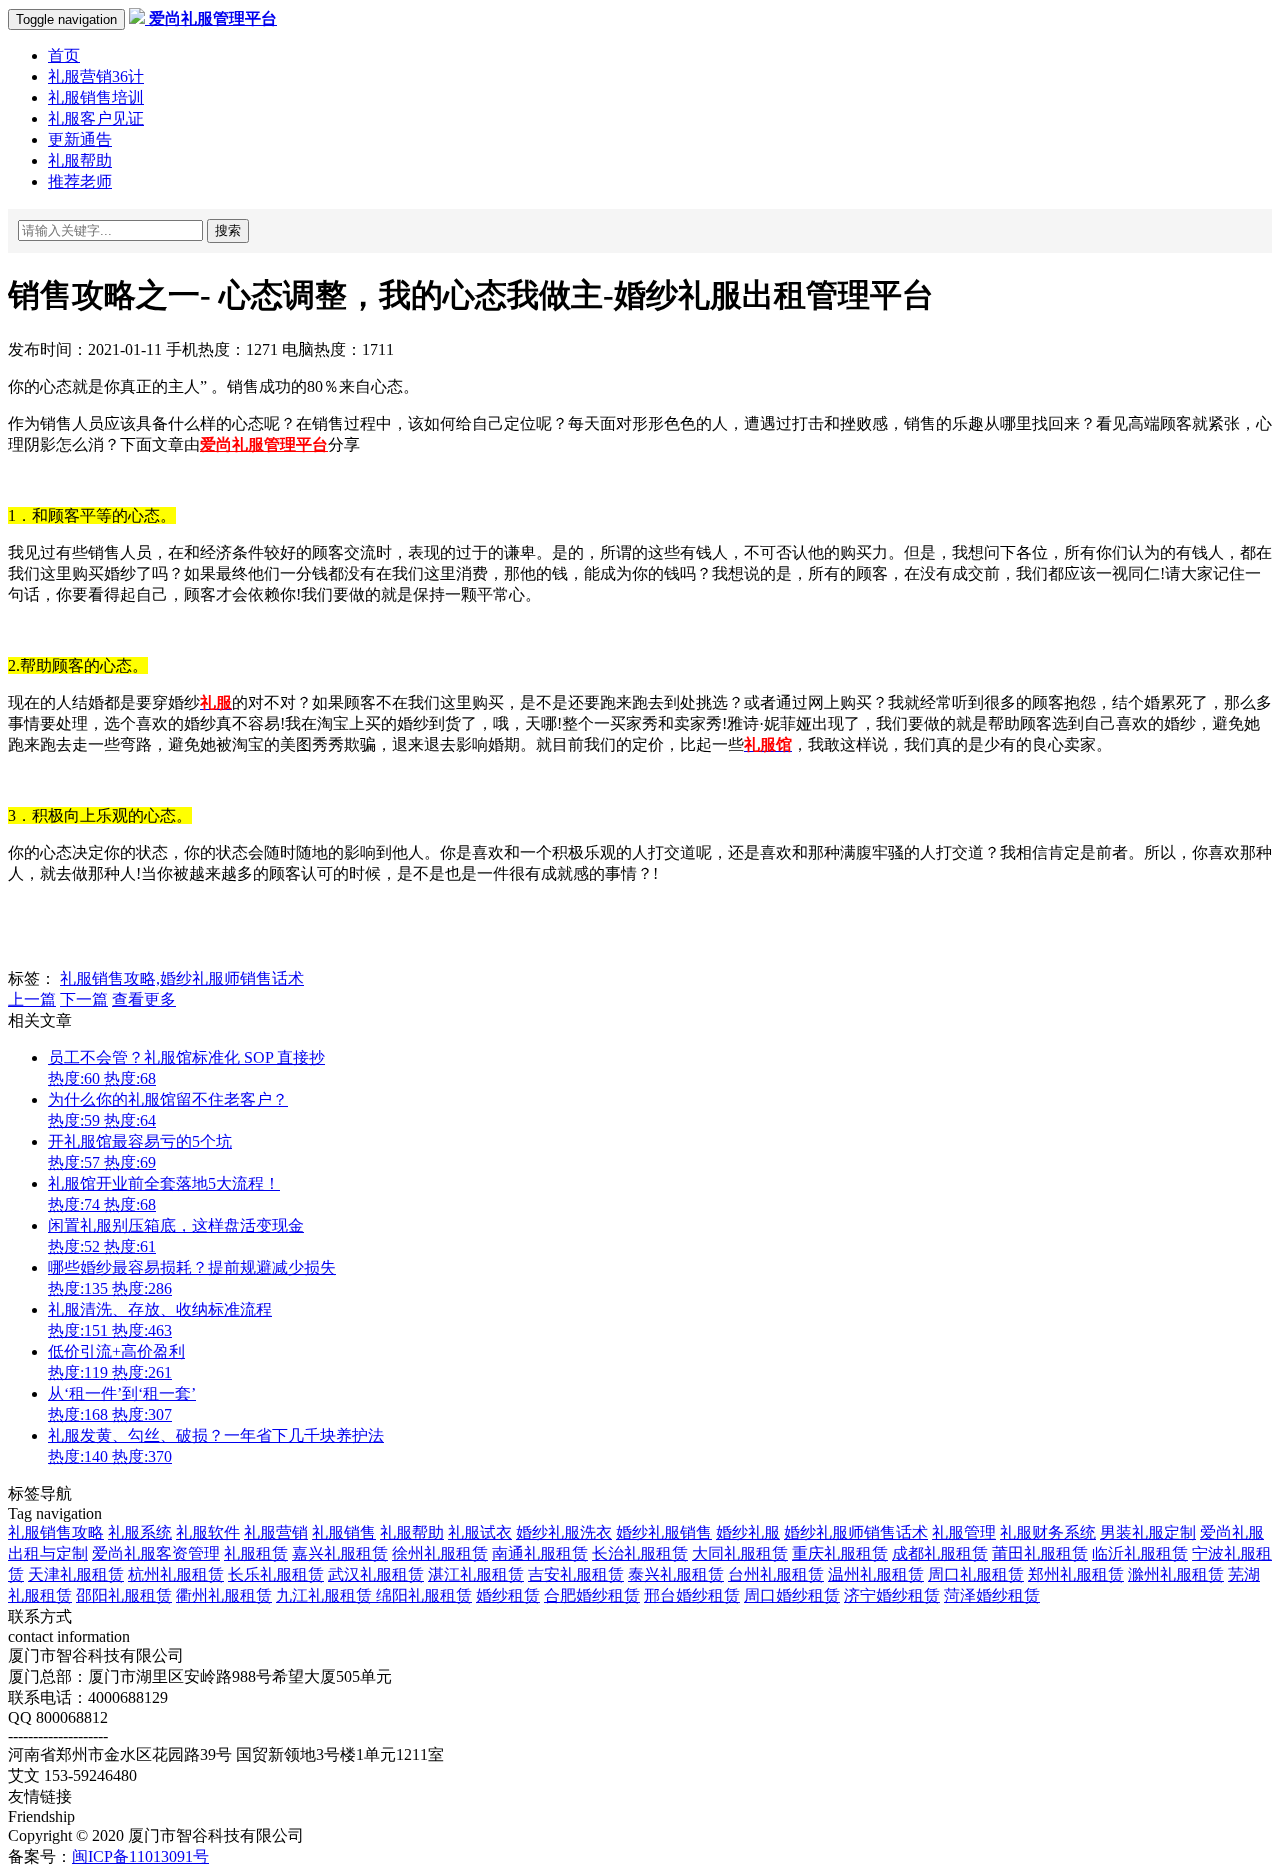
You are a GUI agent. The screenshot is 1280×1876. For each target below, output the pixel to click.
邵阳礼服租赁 (124, 1595)
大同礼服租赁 (740, 1553)
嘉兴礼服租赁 (340, 1553)
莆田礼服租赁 (1040, 1553)
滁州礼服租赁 (1176, 1574)
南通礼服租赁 (540, 1553)
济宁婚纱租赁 (892, 1595)
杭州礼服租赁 (176, 1574)
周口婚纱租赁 (792, 1595)
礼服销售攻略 (56, 1532)
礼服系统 (140, 1532)
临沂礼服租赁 (1140, 1553)
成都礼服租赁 (940, 1553)
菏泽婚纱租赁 (992, 1595)
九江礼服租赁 (326, 1595)
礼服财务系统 (1048, 1532)
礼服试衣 (480, 1532)
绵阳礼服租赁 (424, 1595)
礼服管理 (964, 1532)
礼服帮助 (412, 1532)
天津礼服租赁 (76, 1574)
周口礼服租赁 (976, 1574)
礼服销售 (344, 1532)
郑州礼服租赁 (1076, 1574)
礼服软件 (208, 1532)
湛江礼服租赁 (476, 1574)
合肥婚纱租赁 (592, 1595)
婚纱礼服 (748, 1532)
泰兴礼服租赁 (676, 1574)
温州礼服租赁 (876, 1574)
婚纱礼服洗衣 (564, 1532)
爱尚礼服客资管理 (156, 1553)
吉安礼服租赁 (576, 1574)
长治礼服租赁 (640, 1553)
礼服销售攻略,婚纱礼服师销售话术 (182, 978)
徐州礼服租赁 (440, 1553)
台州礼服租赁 (776, 1574)
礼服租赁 (256, 1553)
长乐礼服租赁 (276, 1574)
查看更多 (144, 999)
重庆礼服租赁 (840, 1553)
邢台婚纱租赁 (692, 1595)
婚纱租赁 (508, 1595)
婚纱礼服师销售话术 (856, 1532)
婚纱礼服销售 (664, 1532)
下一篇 (84, 999)
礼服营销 (276, 1532)
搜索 (228, 230)
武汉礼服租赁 (376, 1574)
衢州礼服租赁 (224, 1595)
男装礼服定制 (1148, 1532)
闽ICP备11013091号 (140, 1856)
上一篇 (32, 999)
